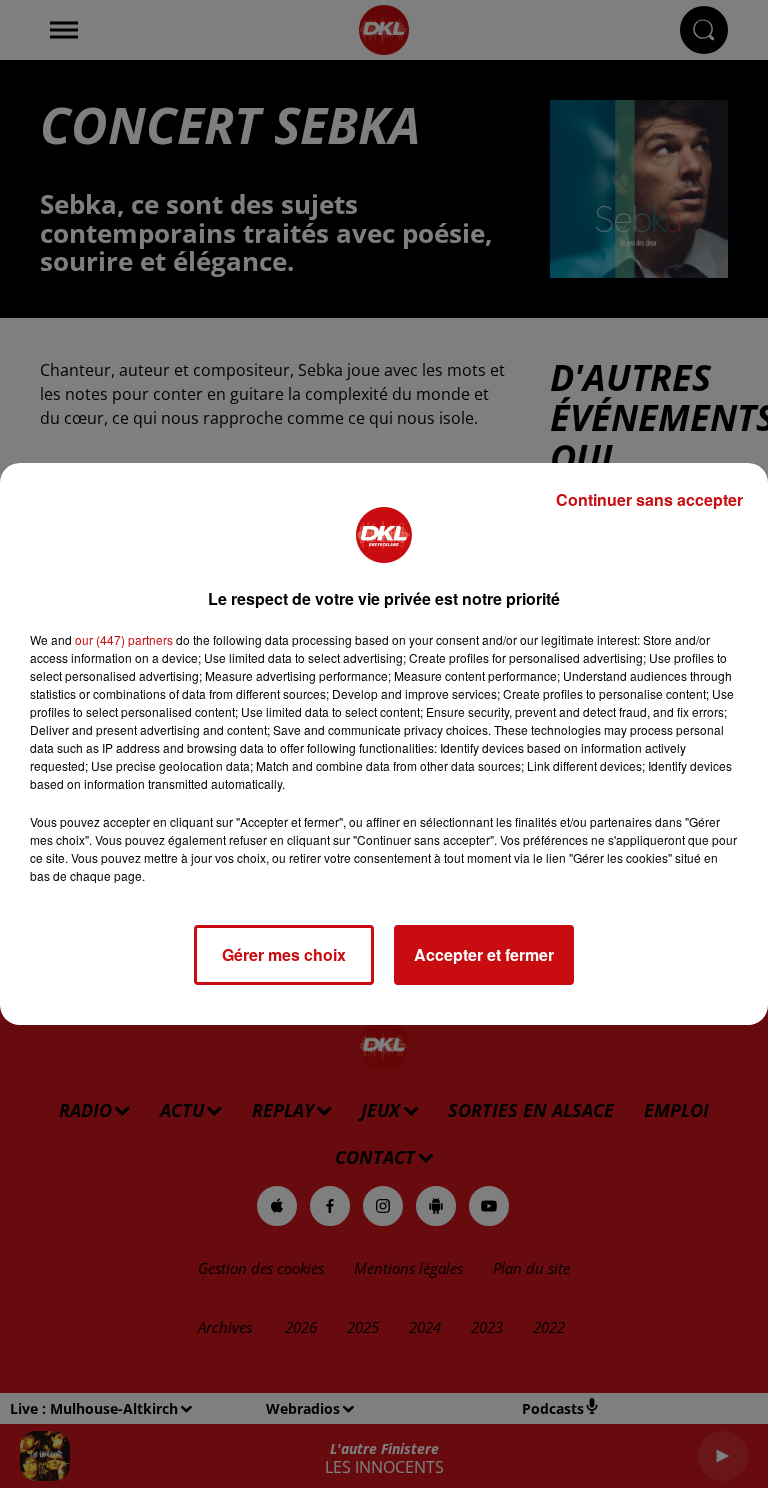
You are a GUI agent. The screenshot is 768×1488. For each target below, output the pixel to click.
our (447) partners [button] (124, 639)
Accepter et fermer (484, 954)
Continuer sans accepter (649, 499)
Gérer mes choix (284, 954)
